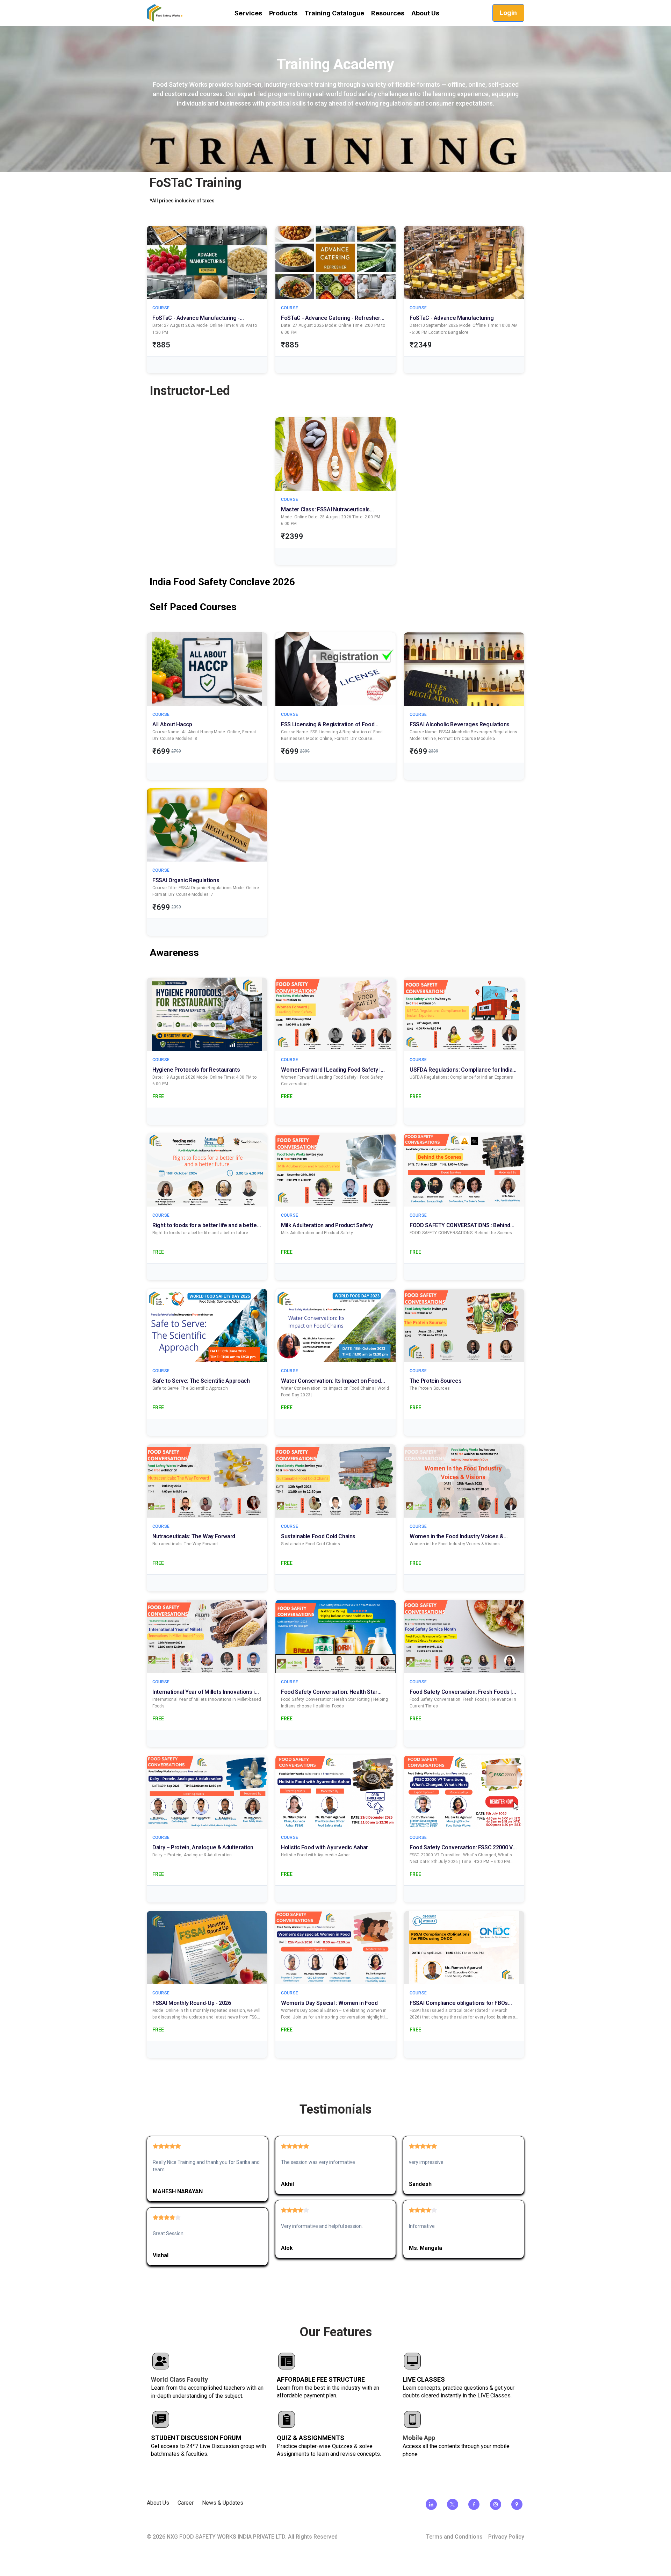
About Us (158, 2503)
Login (508, 13)
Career (186, 2503)
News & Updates (223, 2503)
